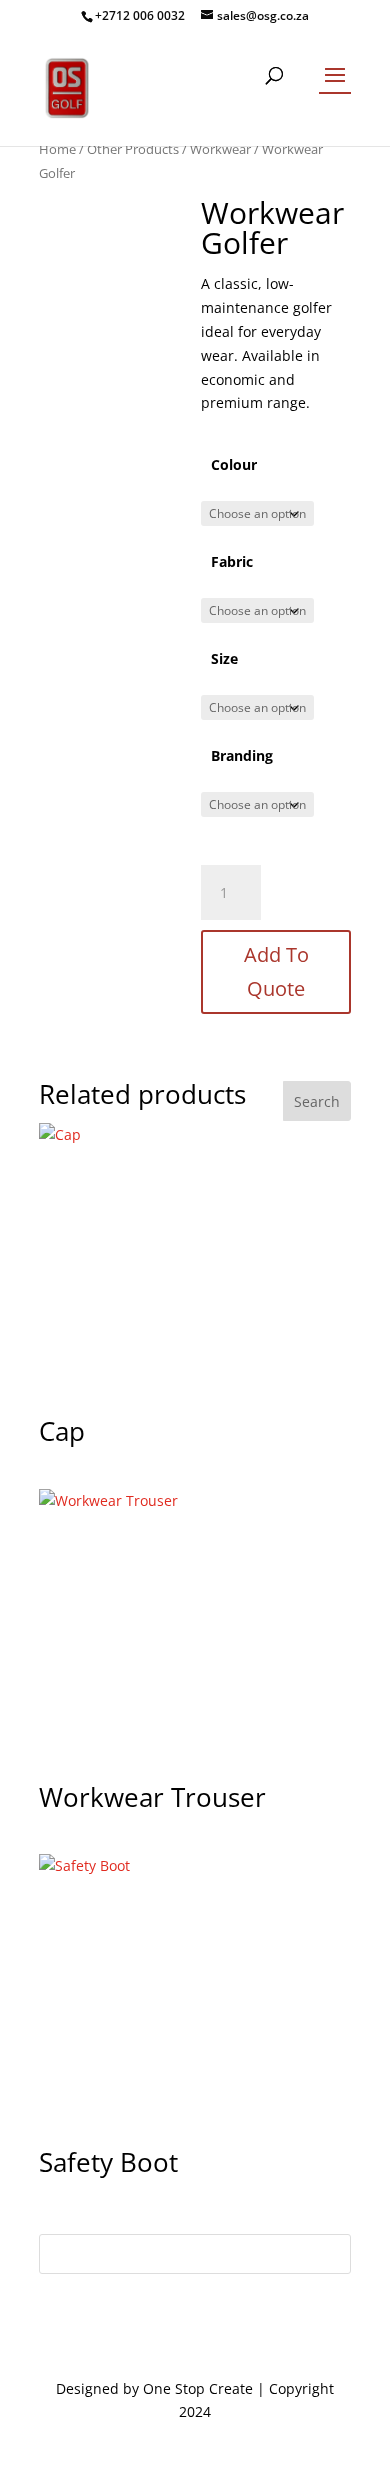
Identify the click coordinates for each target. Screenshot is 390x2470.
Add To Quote (276, 971)
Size (224, 658)
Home (57, 149)
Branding (242, 755)
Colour (234, 464)
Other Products (133, 149)
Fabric (232, 561)
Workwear (220, 149)
